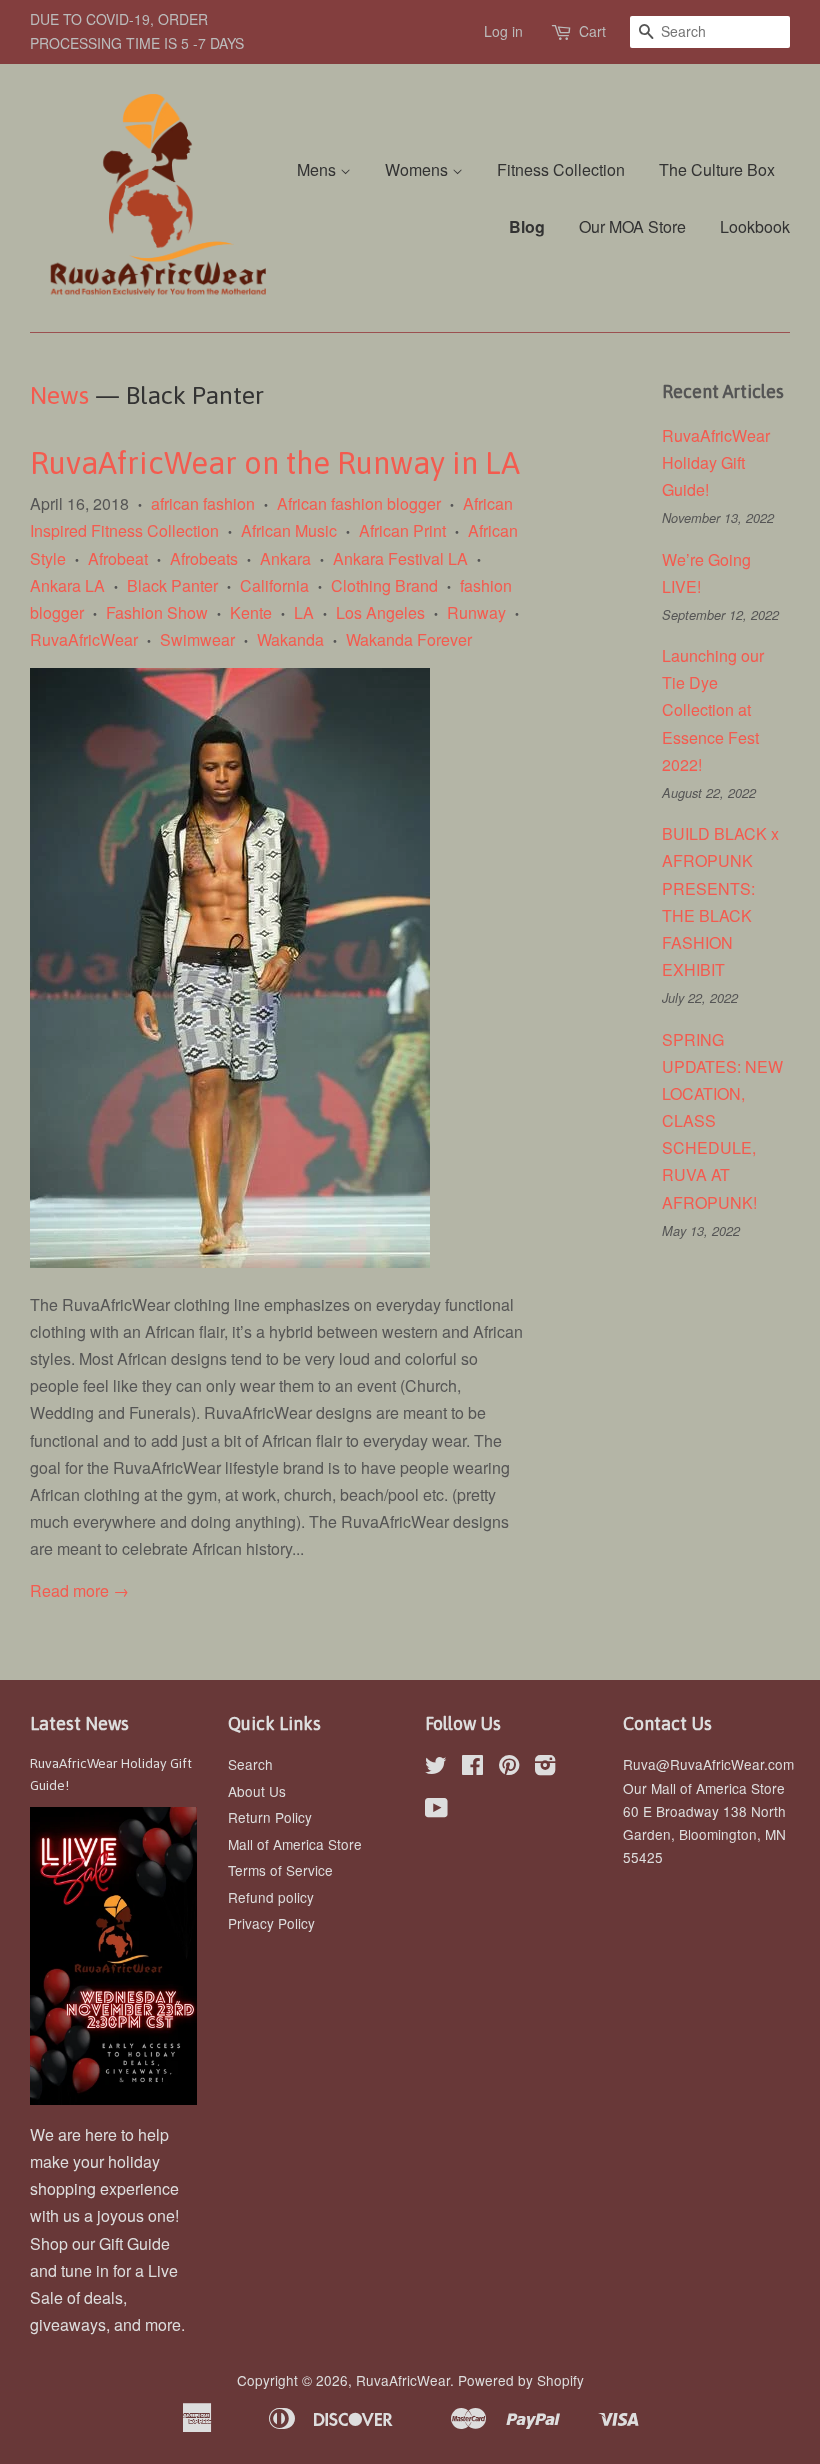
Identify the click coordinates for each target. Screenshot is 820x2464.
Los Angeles (380, 612)
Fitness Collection (561, 169)
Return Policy (270, 1817)
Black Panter (172, 585)
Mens (318, 169)
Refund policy (271, 1897)
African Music (289, 530)
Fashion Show (157, 612)
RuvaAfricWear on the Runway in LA (275, 463)
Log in (503, 31)
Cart (592, 31)
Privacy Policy (271, 1923)
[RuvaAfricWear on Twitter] (436, 1768)
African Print (402, 530)
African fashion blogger (359, 503)
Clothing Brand (384, 585)
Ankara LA (67, 585)
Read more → (79, 1590)
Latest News (79, 1723)
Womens (418, 169)
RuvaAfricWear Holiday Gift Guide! (716, 462)
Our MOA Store (632, 226)
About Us (257, 1791)
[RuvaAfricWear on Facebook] (472, 1768)
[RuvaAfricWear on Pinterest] (509, 1768)
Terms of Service (280, 1870)
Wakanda (290, 639)
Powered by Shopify (521, 2380)
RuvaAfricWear (84, 639)
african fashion (203, 503)
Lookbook (755, 226)
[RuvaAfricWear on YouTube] (436, 1811)
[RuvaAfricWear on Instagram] (545, 1768)
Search (250, 1764)
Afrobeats (204, 558)
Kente (251, 612)
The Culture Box (717, 169)
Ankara (285, 558)
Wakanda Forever (409, 639)
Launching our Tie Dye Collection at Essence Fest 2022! (713, 710)
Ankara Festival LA (400, 558)
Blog (527, 226)
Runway (476, 612)
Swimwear (197, 639)
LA (304, 612)
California (274, 585)
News (59, 395)
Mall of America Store (295, 1844)
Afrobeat (118, 558)
